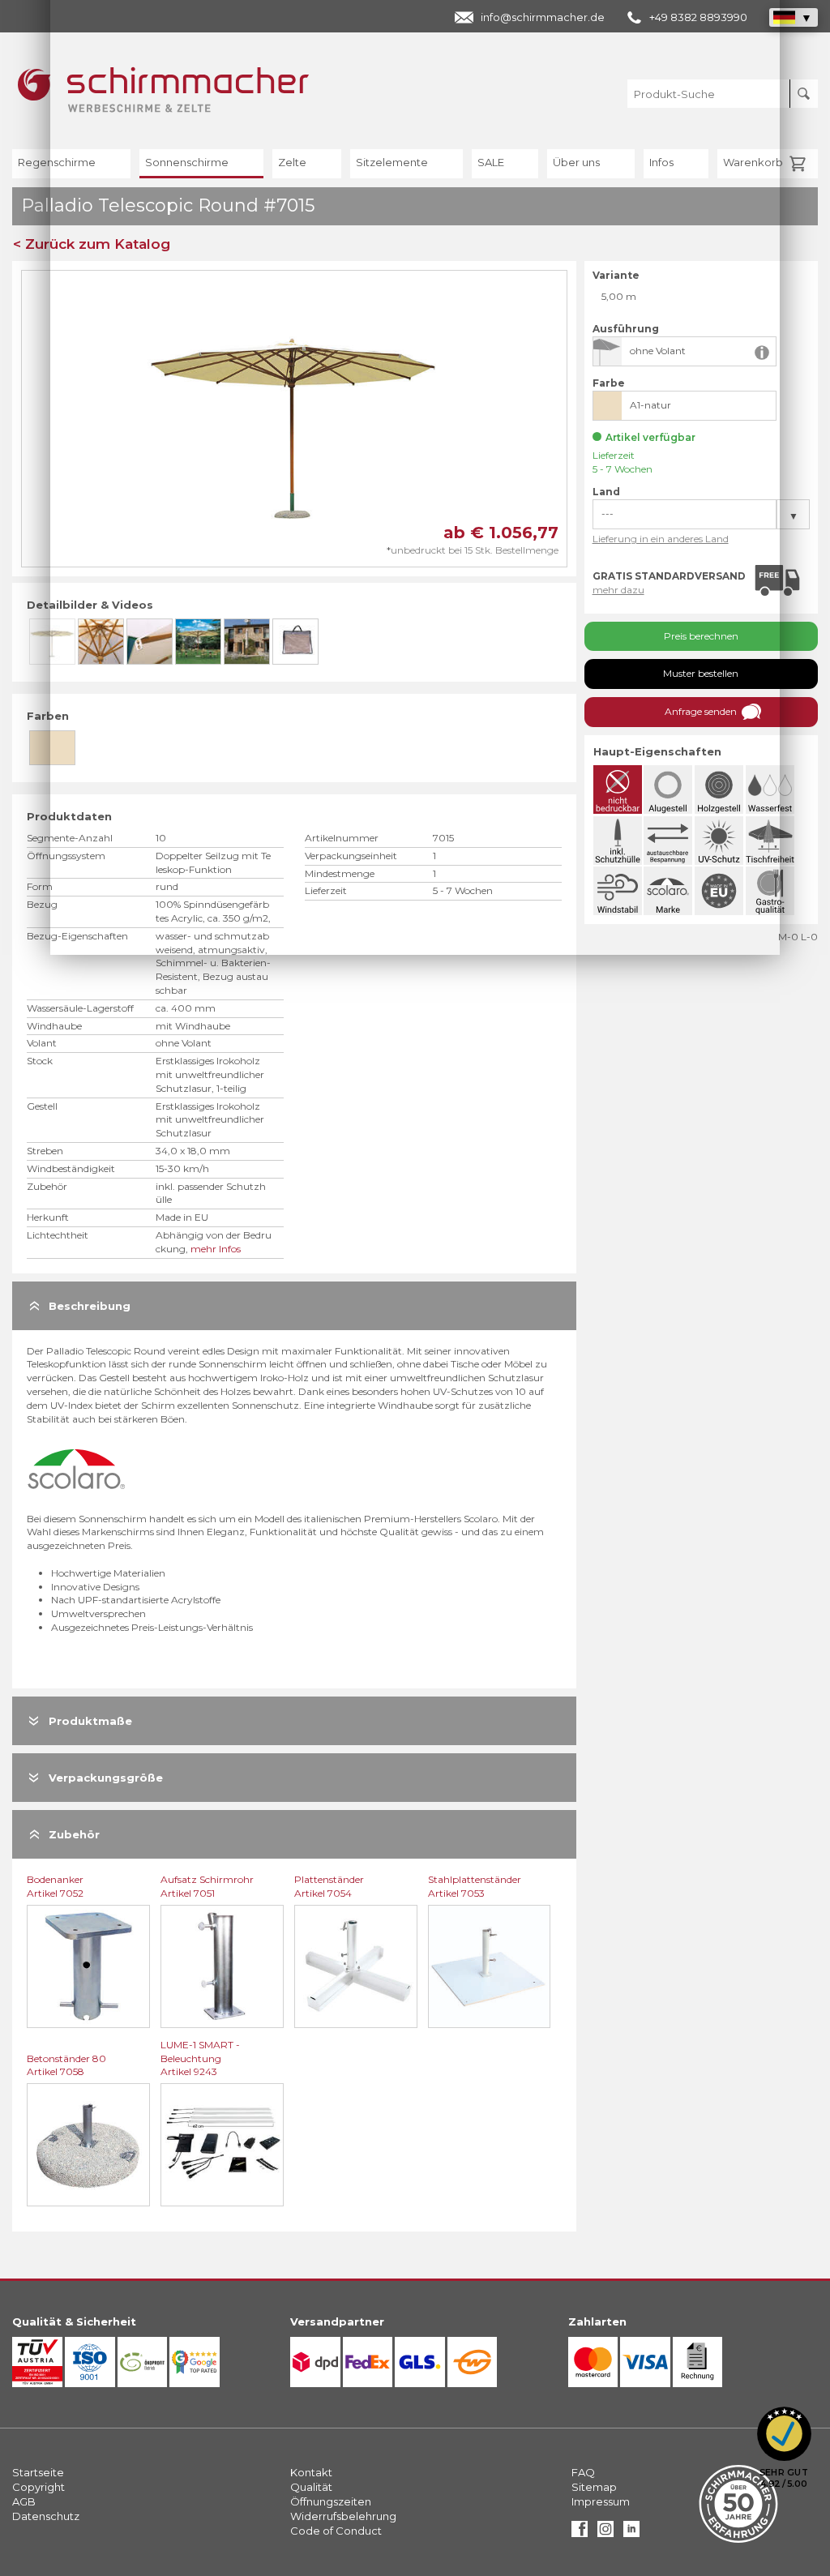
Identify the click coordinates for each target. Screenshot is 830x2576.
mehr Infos (216, 1249)
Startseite (38, 2472)
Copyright (39, 2487)
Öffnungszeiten (331, 2501)
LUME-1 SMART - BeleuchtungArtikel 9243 (200, 2058)
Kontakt (311, 2472)
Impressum (601, 2501)
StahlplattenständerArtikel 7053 (475, 1886)
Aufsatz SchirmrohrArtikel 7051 (207, 1886)
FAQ (583, 2472)
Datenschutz (46, 2516)
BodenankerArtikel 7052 (55, 1886)
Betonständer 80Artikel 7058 (66, 2065)
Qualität (311, 2487)
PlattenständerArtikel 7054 (329, 1886)
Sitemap (594, 2487)
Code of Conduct (336, 2531)
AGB (24, 2501)
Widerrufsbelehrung (343, 2516)
